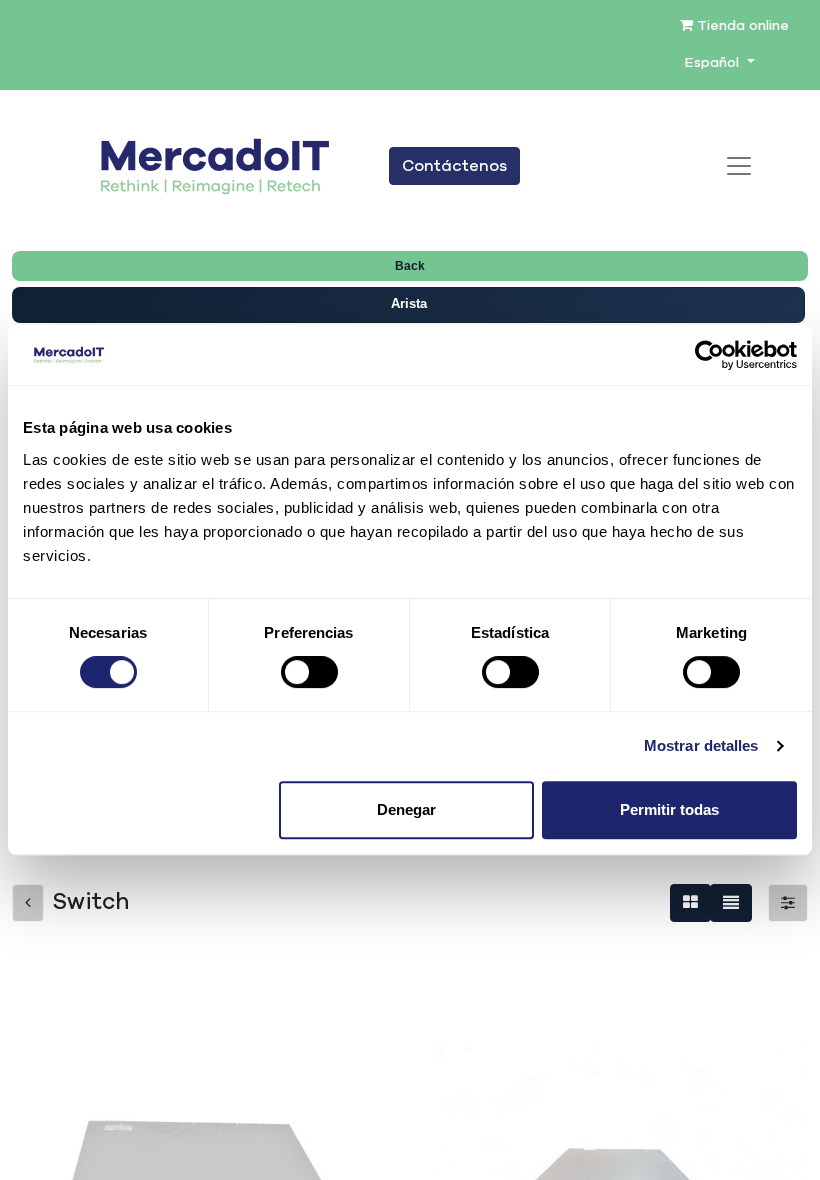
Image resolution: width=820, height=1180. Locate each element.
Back (410, 266)
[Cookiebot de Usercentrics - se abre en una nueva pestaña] (709, 355)
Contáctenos (454, 166)
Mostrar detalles (701, 745)
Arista (409, 303)
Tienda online (741, 26)
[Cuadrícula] (690, 903)
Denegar (406, 809)
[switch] (309, 672)
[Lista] (731, 903)
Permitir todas (669, 809)
